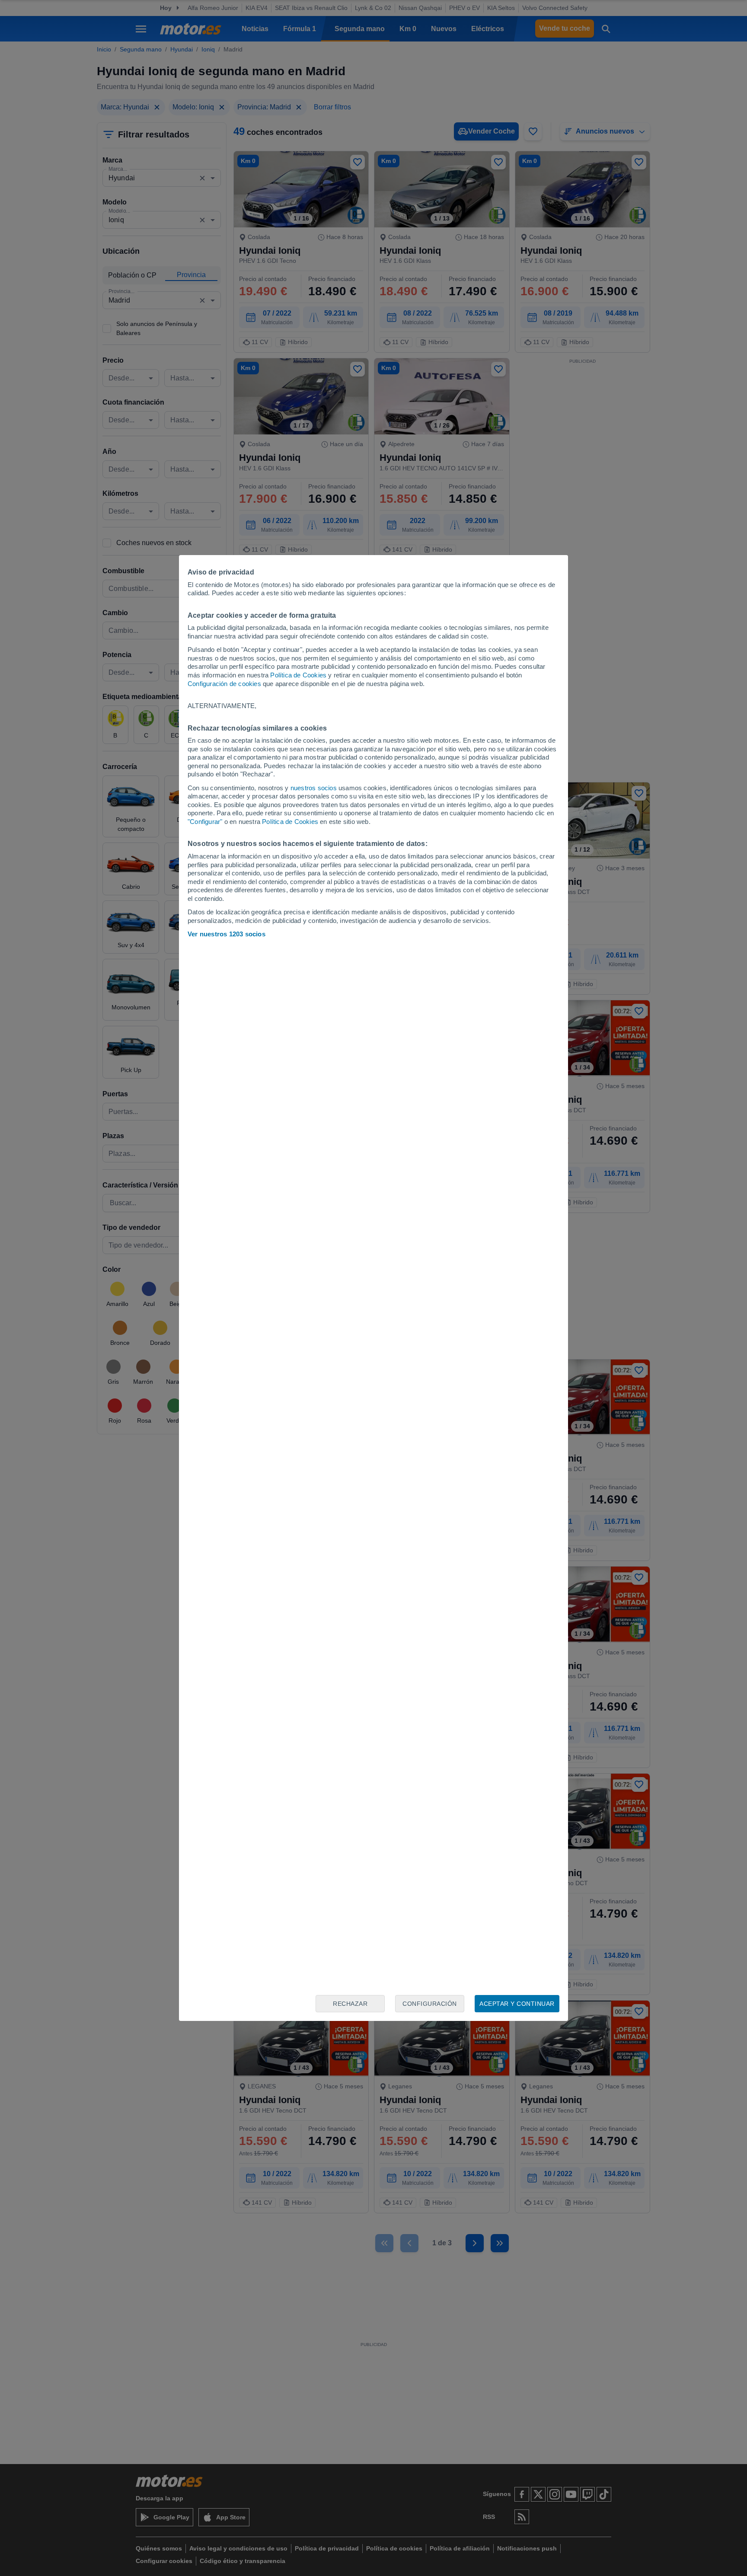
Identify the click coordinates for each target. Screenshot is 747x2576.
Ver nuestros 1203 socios (227, 934)
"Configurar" (205, 822)
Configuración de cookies (224, 684)
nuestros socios (314, 788)
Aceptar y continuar (517, 2004)
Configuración (430, 2004)
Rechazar (350, 2004)
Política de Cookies (298, 675)
